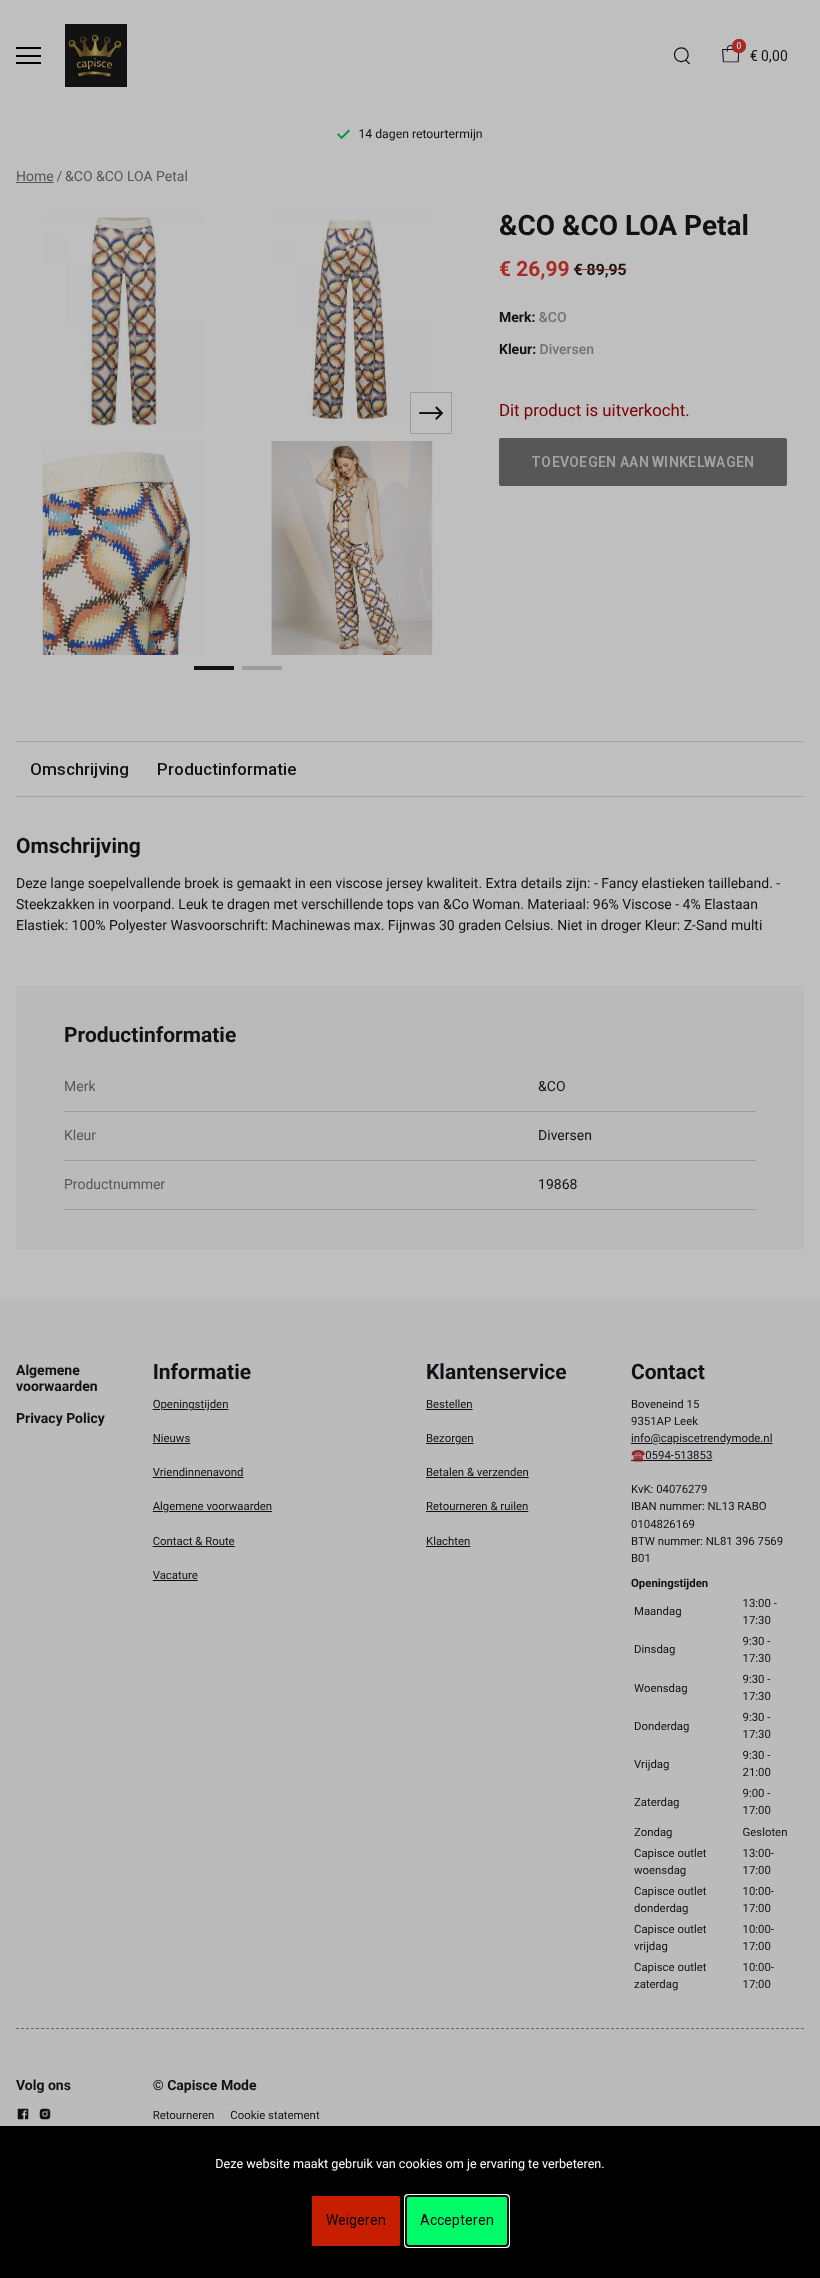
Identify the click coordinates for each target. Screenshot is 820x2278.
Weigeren (356, 2220)
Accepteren (457, 2220)
